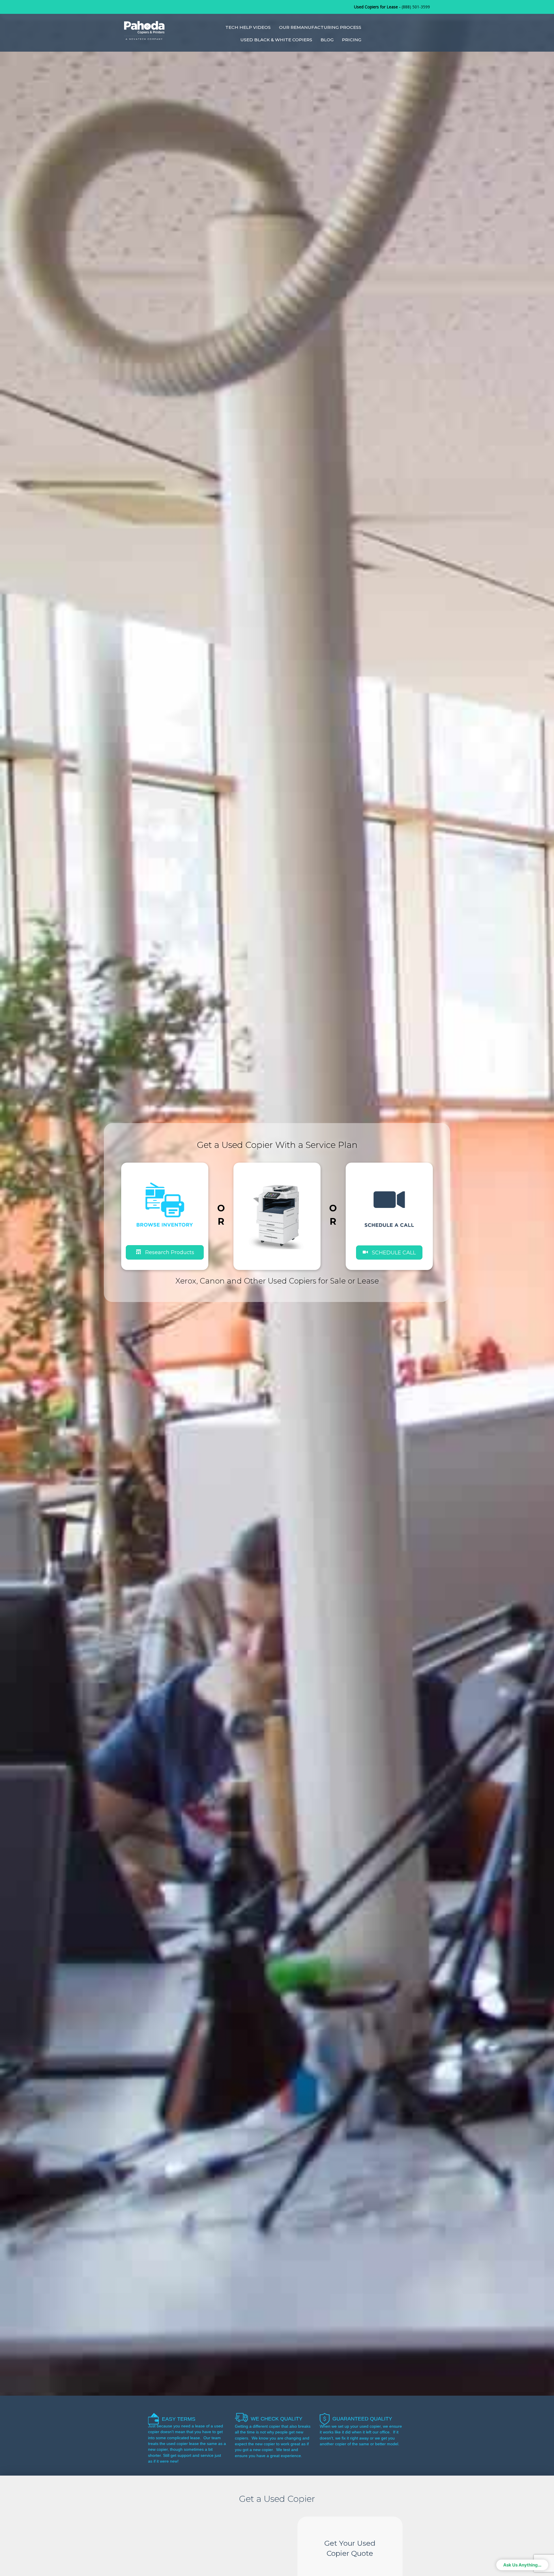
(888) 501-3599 (416, 7)
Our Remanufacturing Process (320, 27)
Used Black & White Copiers (276, 40)
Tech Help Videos (248, 27)
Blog (327, 40)
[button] (389, 1252)
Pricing (352, 40)
